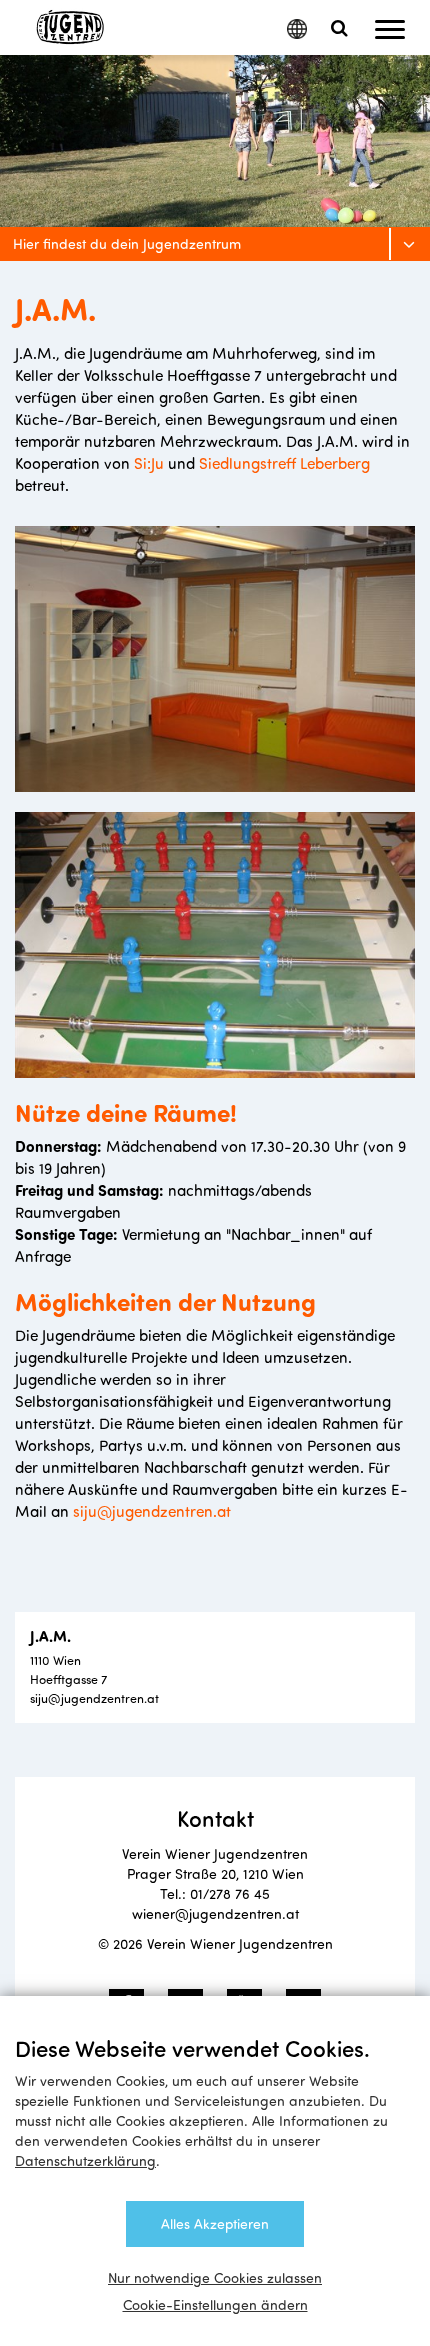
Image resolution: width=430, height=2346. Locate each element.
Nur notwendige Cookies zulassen (215, 2277)
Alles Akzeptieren (215, 2223)
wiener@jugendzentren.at (215, 1913)
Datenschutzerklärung (85, 2160)
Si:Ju (149, 462)
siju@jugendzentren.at (152, 1510)
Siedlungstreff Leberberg (284, 462)
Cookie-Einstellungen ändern (215, 2304)
